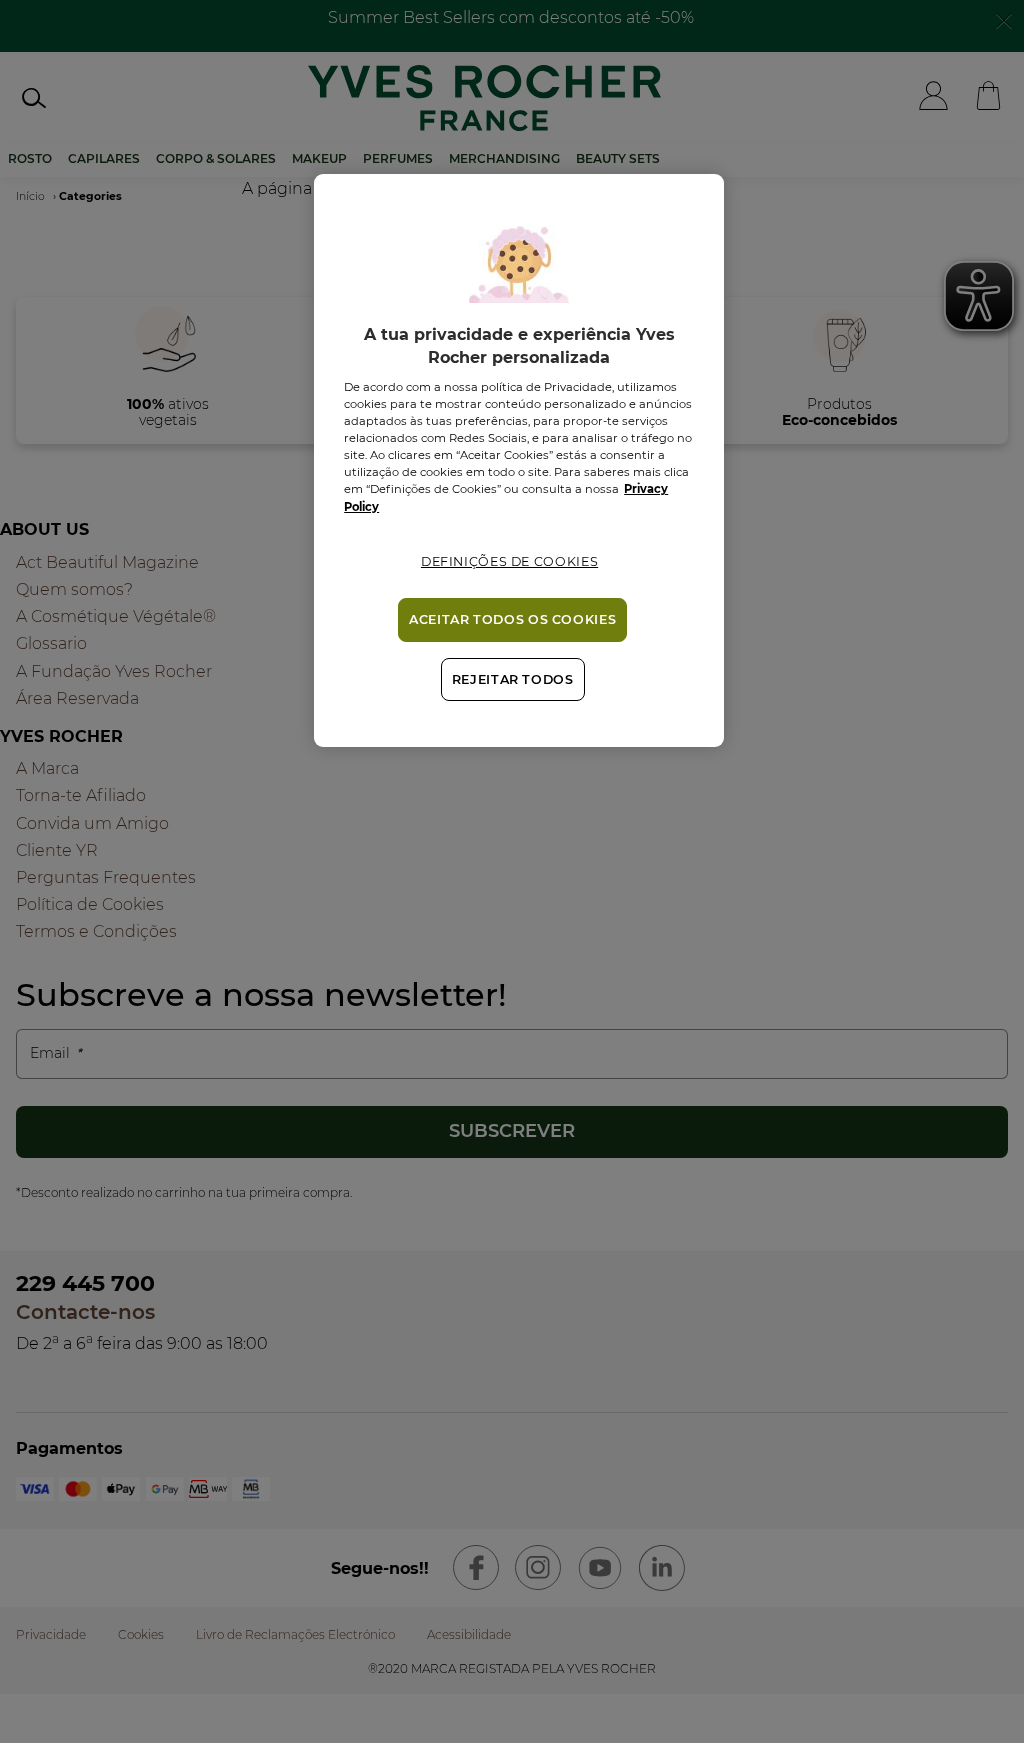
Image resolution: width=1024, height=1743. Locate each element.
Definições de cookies (509, 561)
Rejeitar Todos (513, 679)
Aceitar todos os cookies (512, 619)
